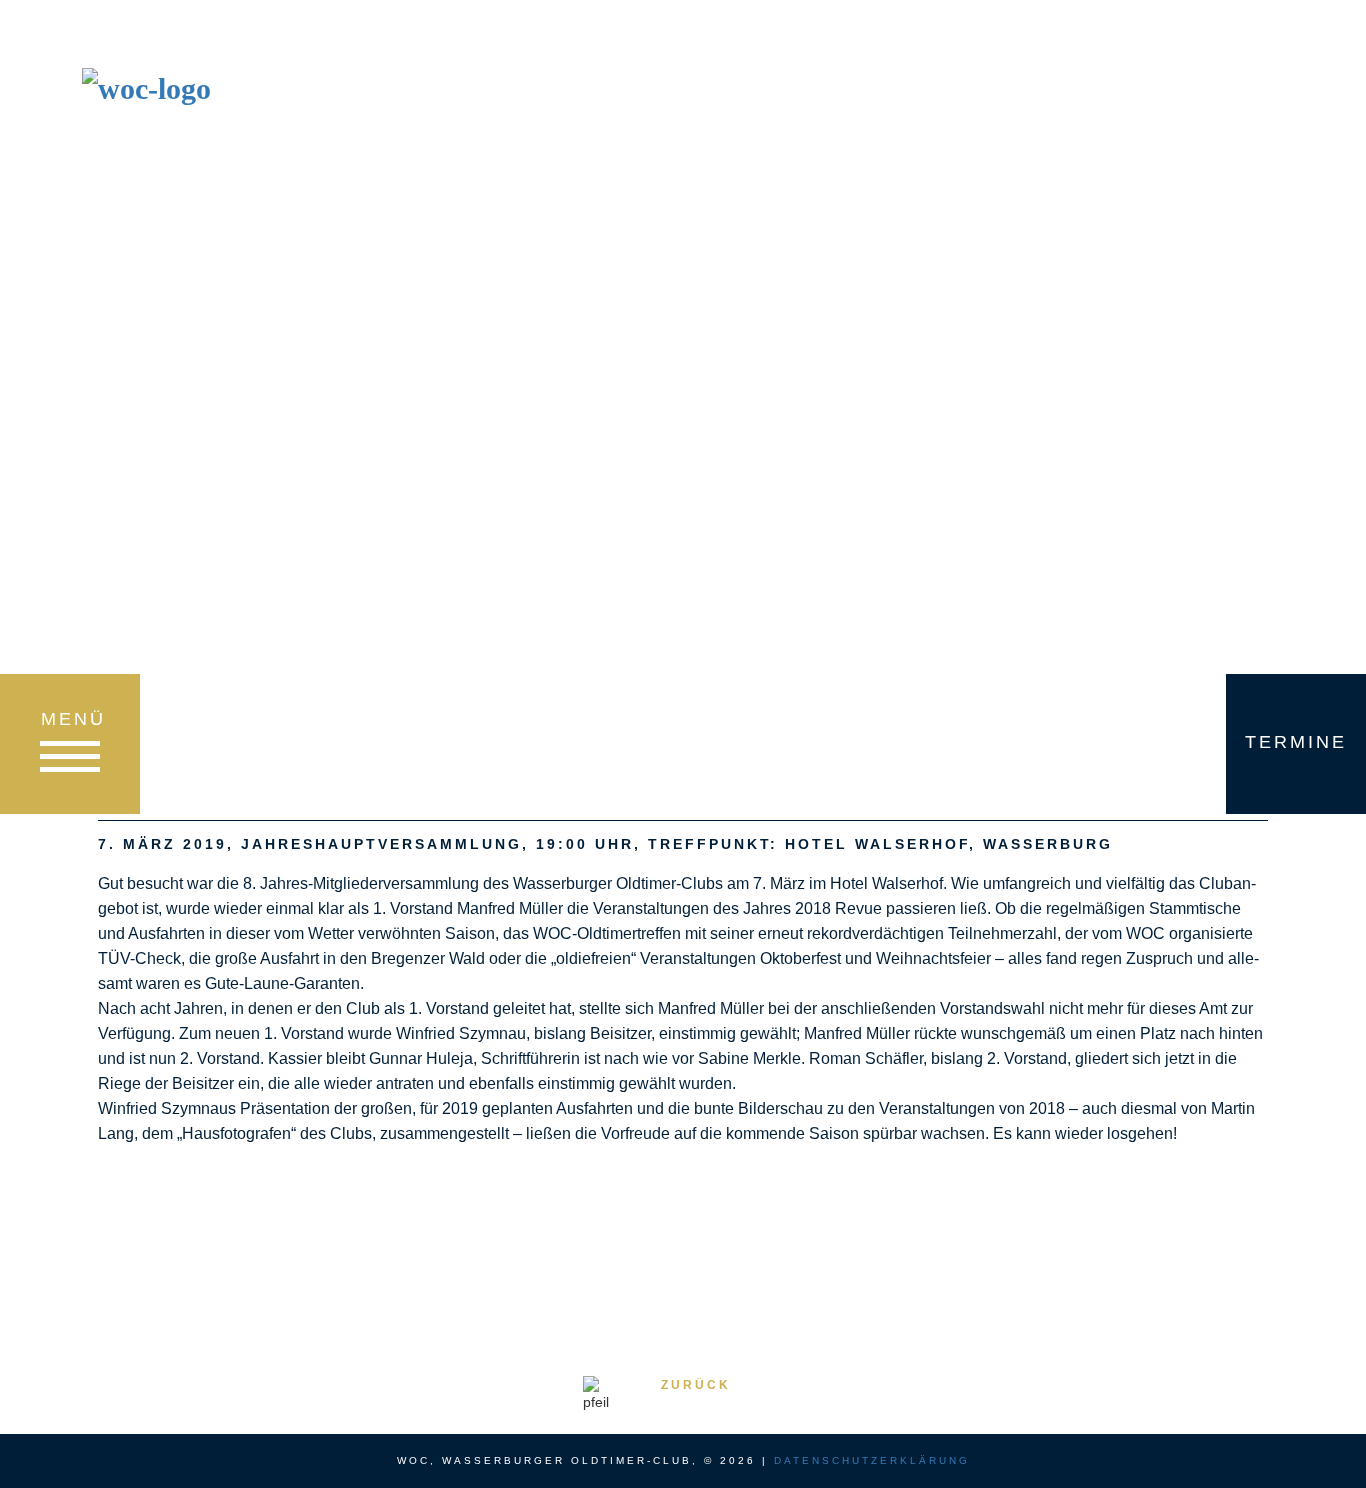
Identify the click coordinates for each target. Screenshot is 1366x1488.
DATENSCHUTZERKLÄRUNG (872, 1460)
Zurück (696, 1385)
